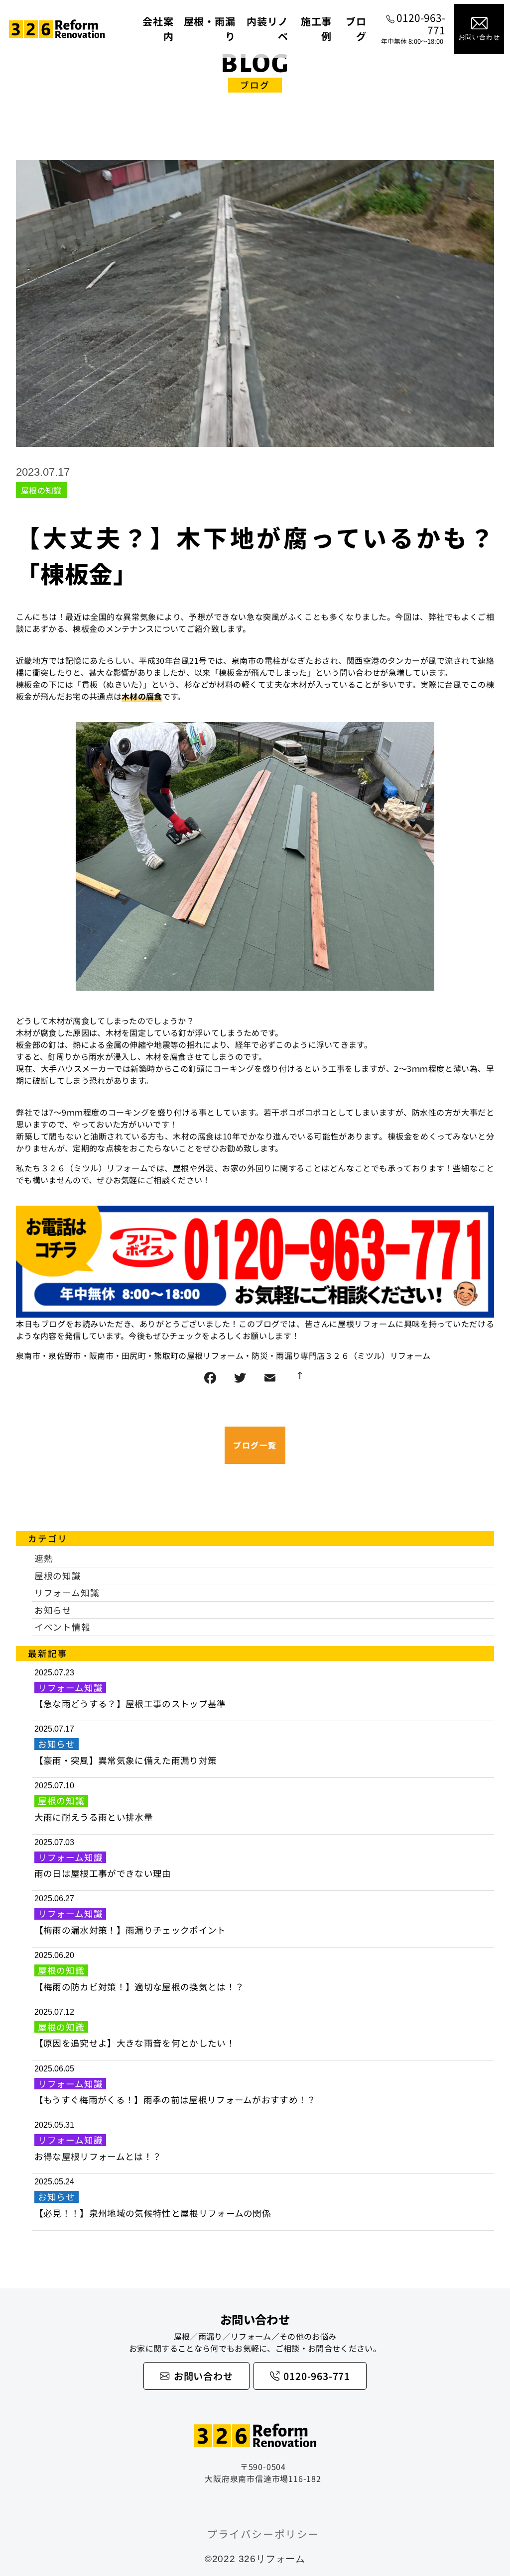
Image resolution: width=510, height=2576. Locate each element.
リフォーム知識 (67, 1593)
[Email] (270, 1378)
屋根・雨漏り (210, 29)
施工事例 (316, 29)
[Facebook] (210, 1378)
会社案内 (158, 29)
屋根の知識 (41, 490)
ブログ (356, 29)
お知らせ (53, 1610)
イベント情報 (63, 1627)
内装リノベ (267, 29)
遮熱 (44, 1558)
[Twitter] (240, 1378)
